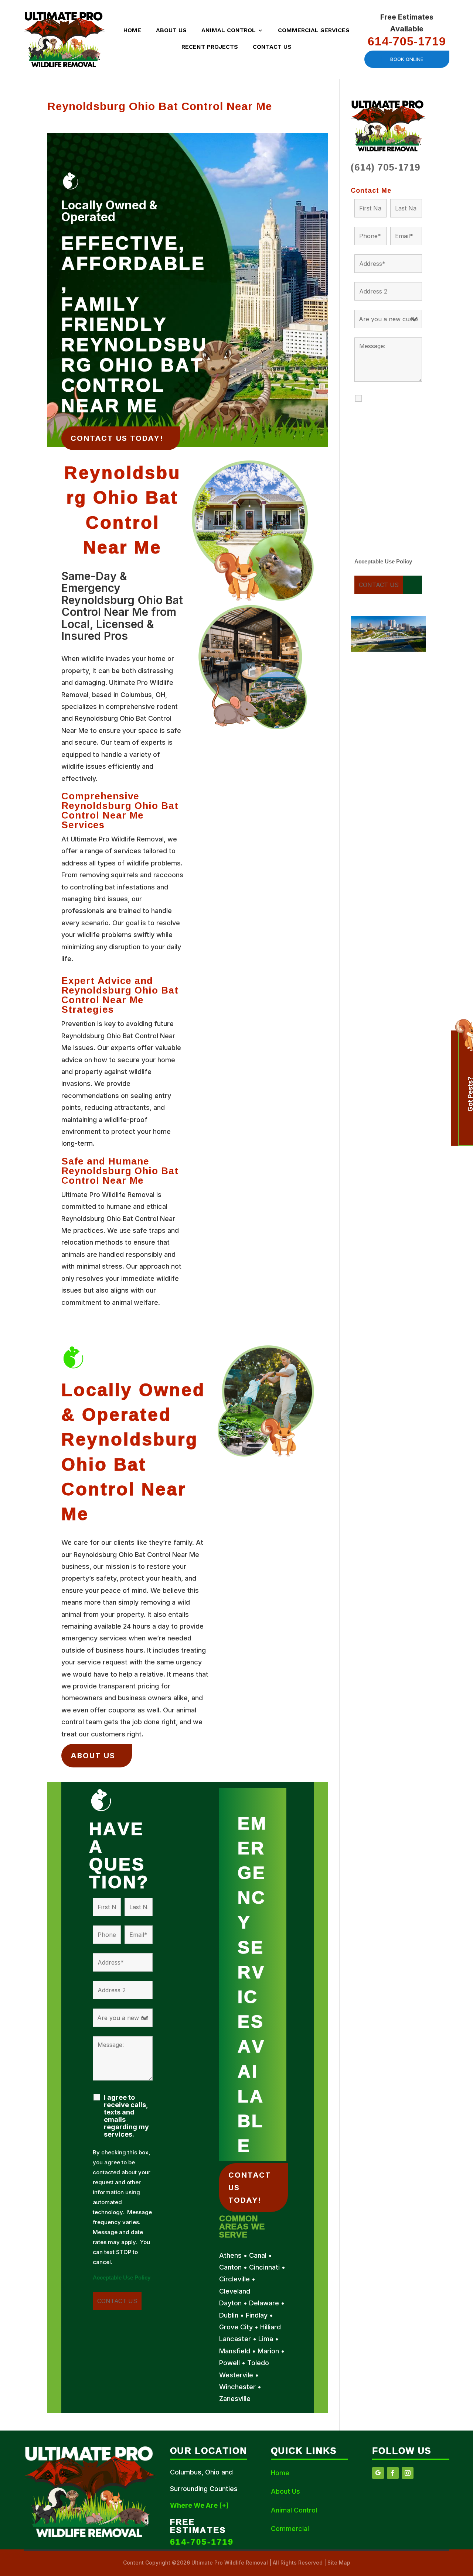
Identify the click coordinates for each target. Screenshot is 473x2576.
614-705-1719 (407, 41)
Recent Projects (210, 47)
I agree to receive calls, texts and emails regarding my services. (126, 2116)
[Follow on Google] (378, 2473)
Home (132, 31)
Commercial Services (314, 31)
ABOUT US (93, 1756)
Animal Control (229, 31)
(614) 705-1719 (385, 167)
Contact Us (272, 47)
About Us (171, 31)
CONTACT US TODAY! (117, 438)
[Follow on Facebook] (393, 2473)
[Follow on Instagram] (408, 2473)
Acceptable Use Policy (122, 2278)
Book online (407, 59)
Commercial (290, 2529)
